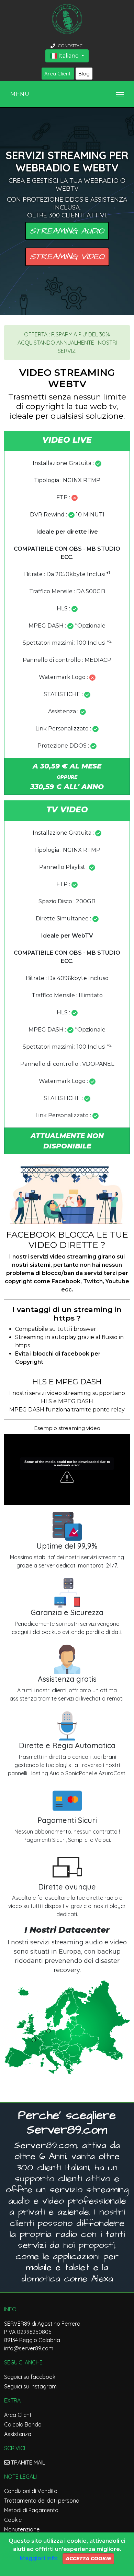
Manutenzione (22, 2529)
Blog (84, 74)
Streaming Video (67, 257)
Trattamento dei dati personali (43, 2501)
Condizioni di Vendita (31, 2491)
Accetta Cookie (88, 2559)
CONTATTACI (70, 46)
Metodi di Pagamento (31, 2510)
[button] (67, 1141)
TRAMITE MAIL (27, 2462)
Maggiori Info (39, 2558)
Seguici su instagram (30, 2386)
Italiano (69, 56)
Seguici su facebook (30, 2377)
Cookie (13, 2520)
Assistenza (18, 2434)
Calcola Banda (23, 2424)
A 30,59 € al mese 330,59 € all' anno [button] (67, 776)
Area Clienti (58, 74)
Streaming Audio (67, 231)
